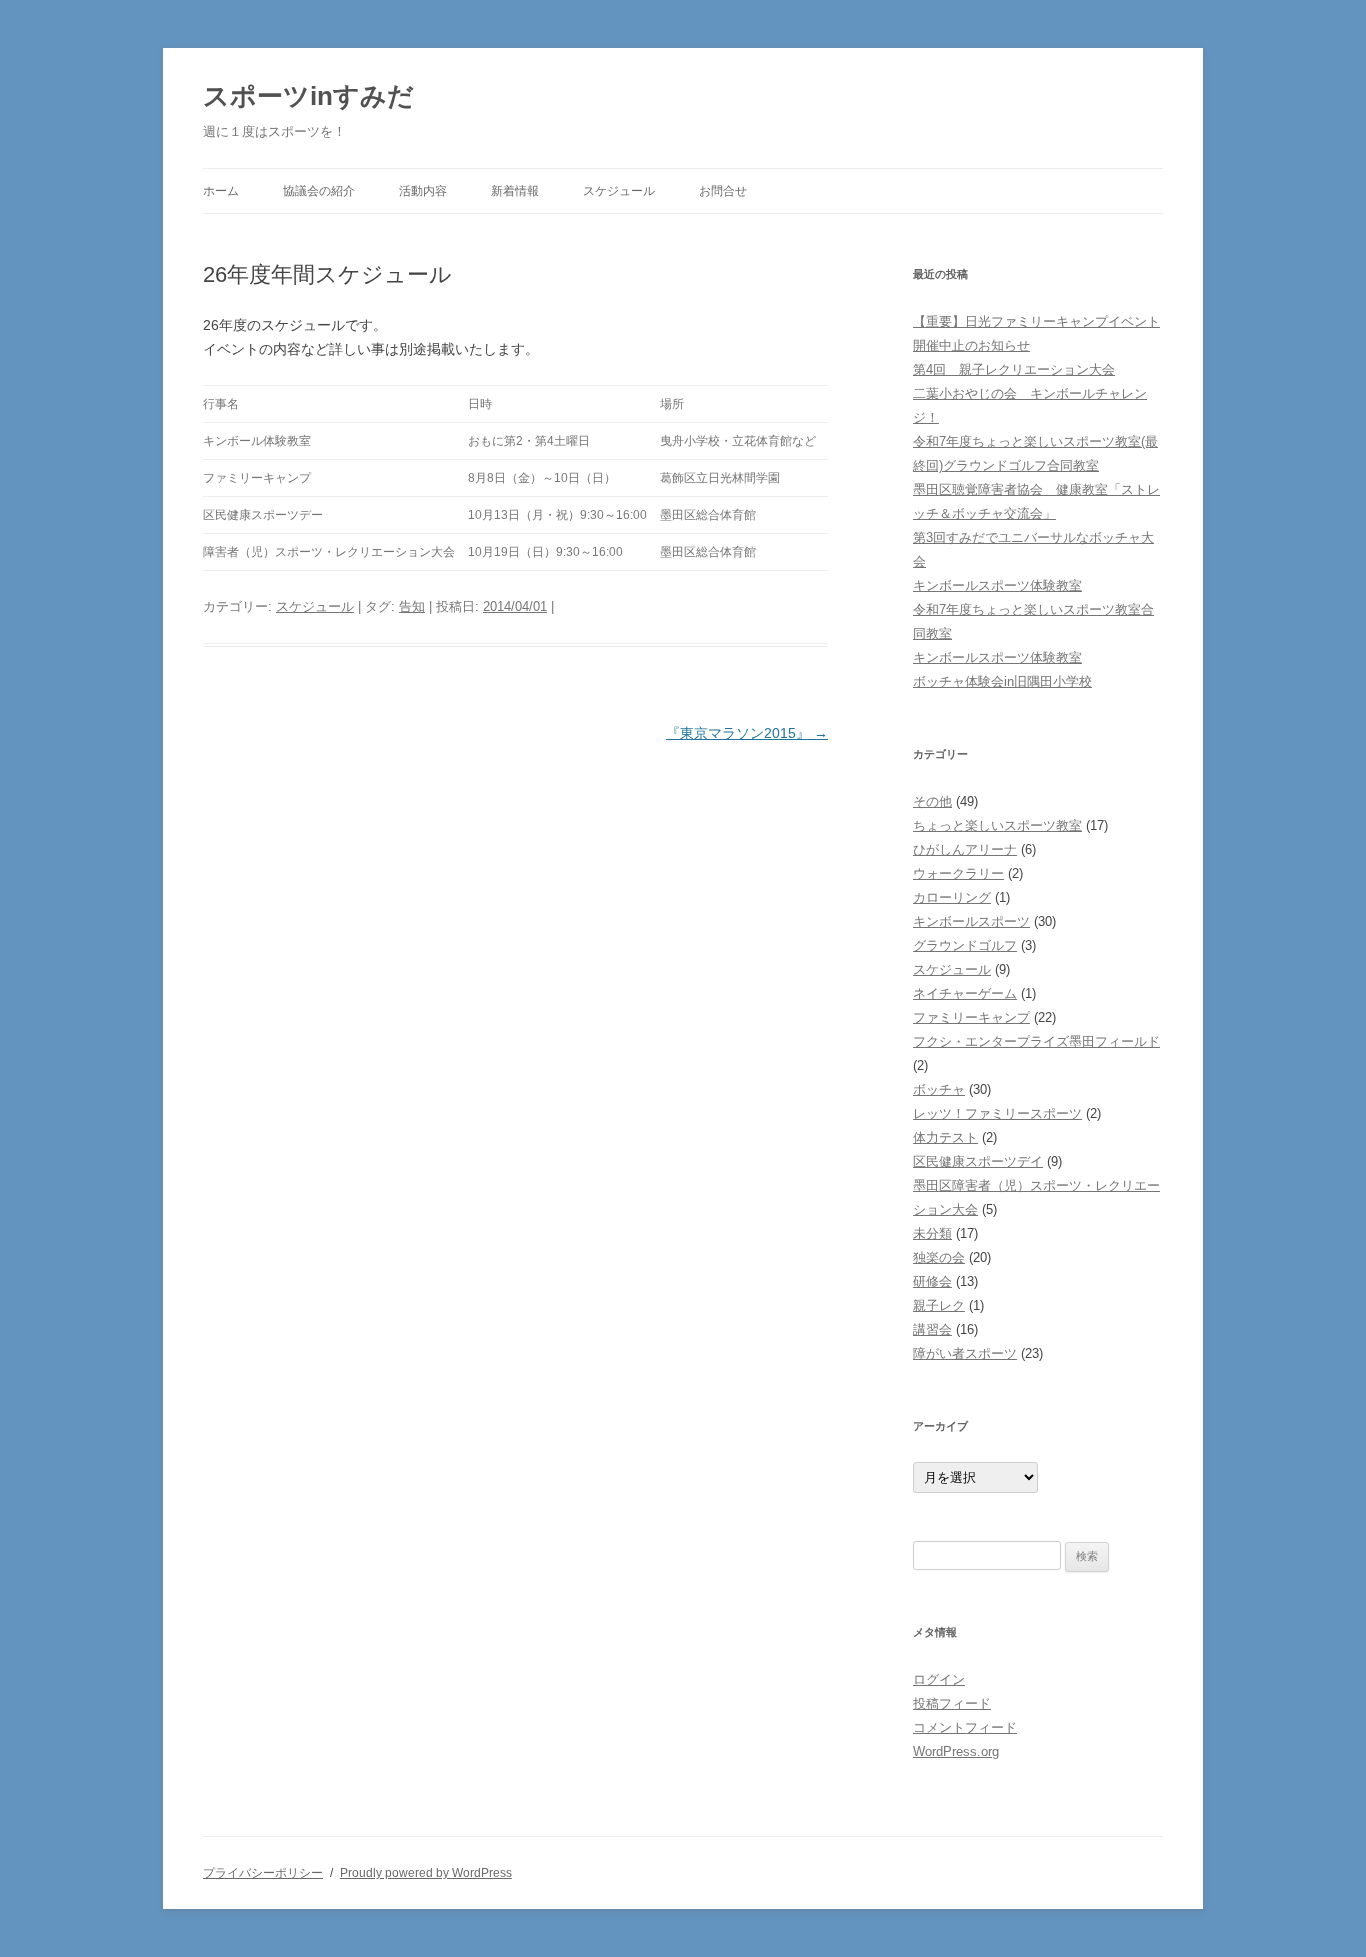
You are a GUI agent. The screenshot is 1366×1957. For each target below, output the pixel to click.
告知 (412, 606)
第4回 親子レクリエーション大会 (1014, 369)
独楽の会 (939, 1257)
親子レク (939, 1305)
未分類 (932, 1233)
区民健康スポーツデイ (978, 1161)
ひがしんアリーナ (965, 849)
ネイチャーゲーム (965, 993)
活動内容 (423, 191)
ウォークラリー (958, 873)
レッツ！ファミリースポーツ (997, 1113)
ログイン (939, 1679)
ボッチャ (939, 1089)
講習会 (932, 1329)
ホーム (221, 191)
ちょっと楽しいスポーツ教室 (997, 825)
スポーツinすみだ (308, 96)
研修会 (932, 1281)
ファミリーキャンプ (971, 1017)
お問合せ (723, 191)
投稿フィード (952, 1703)
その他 (932, 801)
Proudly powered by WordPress (426, 1873)
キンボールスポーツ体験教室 (997, 585)
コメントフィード (965, 1727)
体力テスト (945, 1137)
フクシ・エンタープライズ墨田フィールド (1036, 1041)
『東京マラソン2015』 (747, 733)
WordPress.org (956, 1751)
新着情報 (515, 191)
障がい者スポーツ (965, 1353)
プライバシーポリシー (263, 1873)
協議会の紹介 (319, 191)
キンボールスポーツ (971, 921)
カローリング (952, 897)
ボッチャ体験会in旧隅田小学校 (1002, 681)
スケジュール (619, 191)
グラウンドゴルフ (965, 945)
